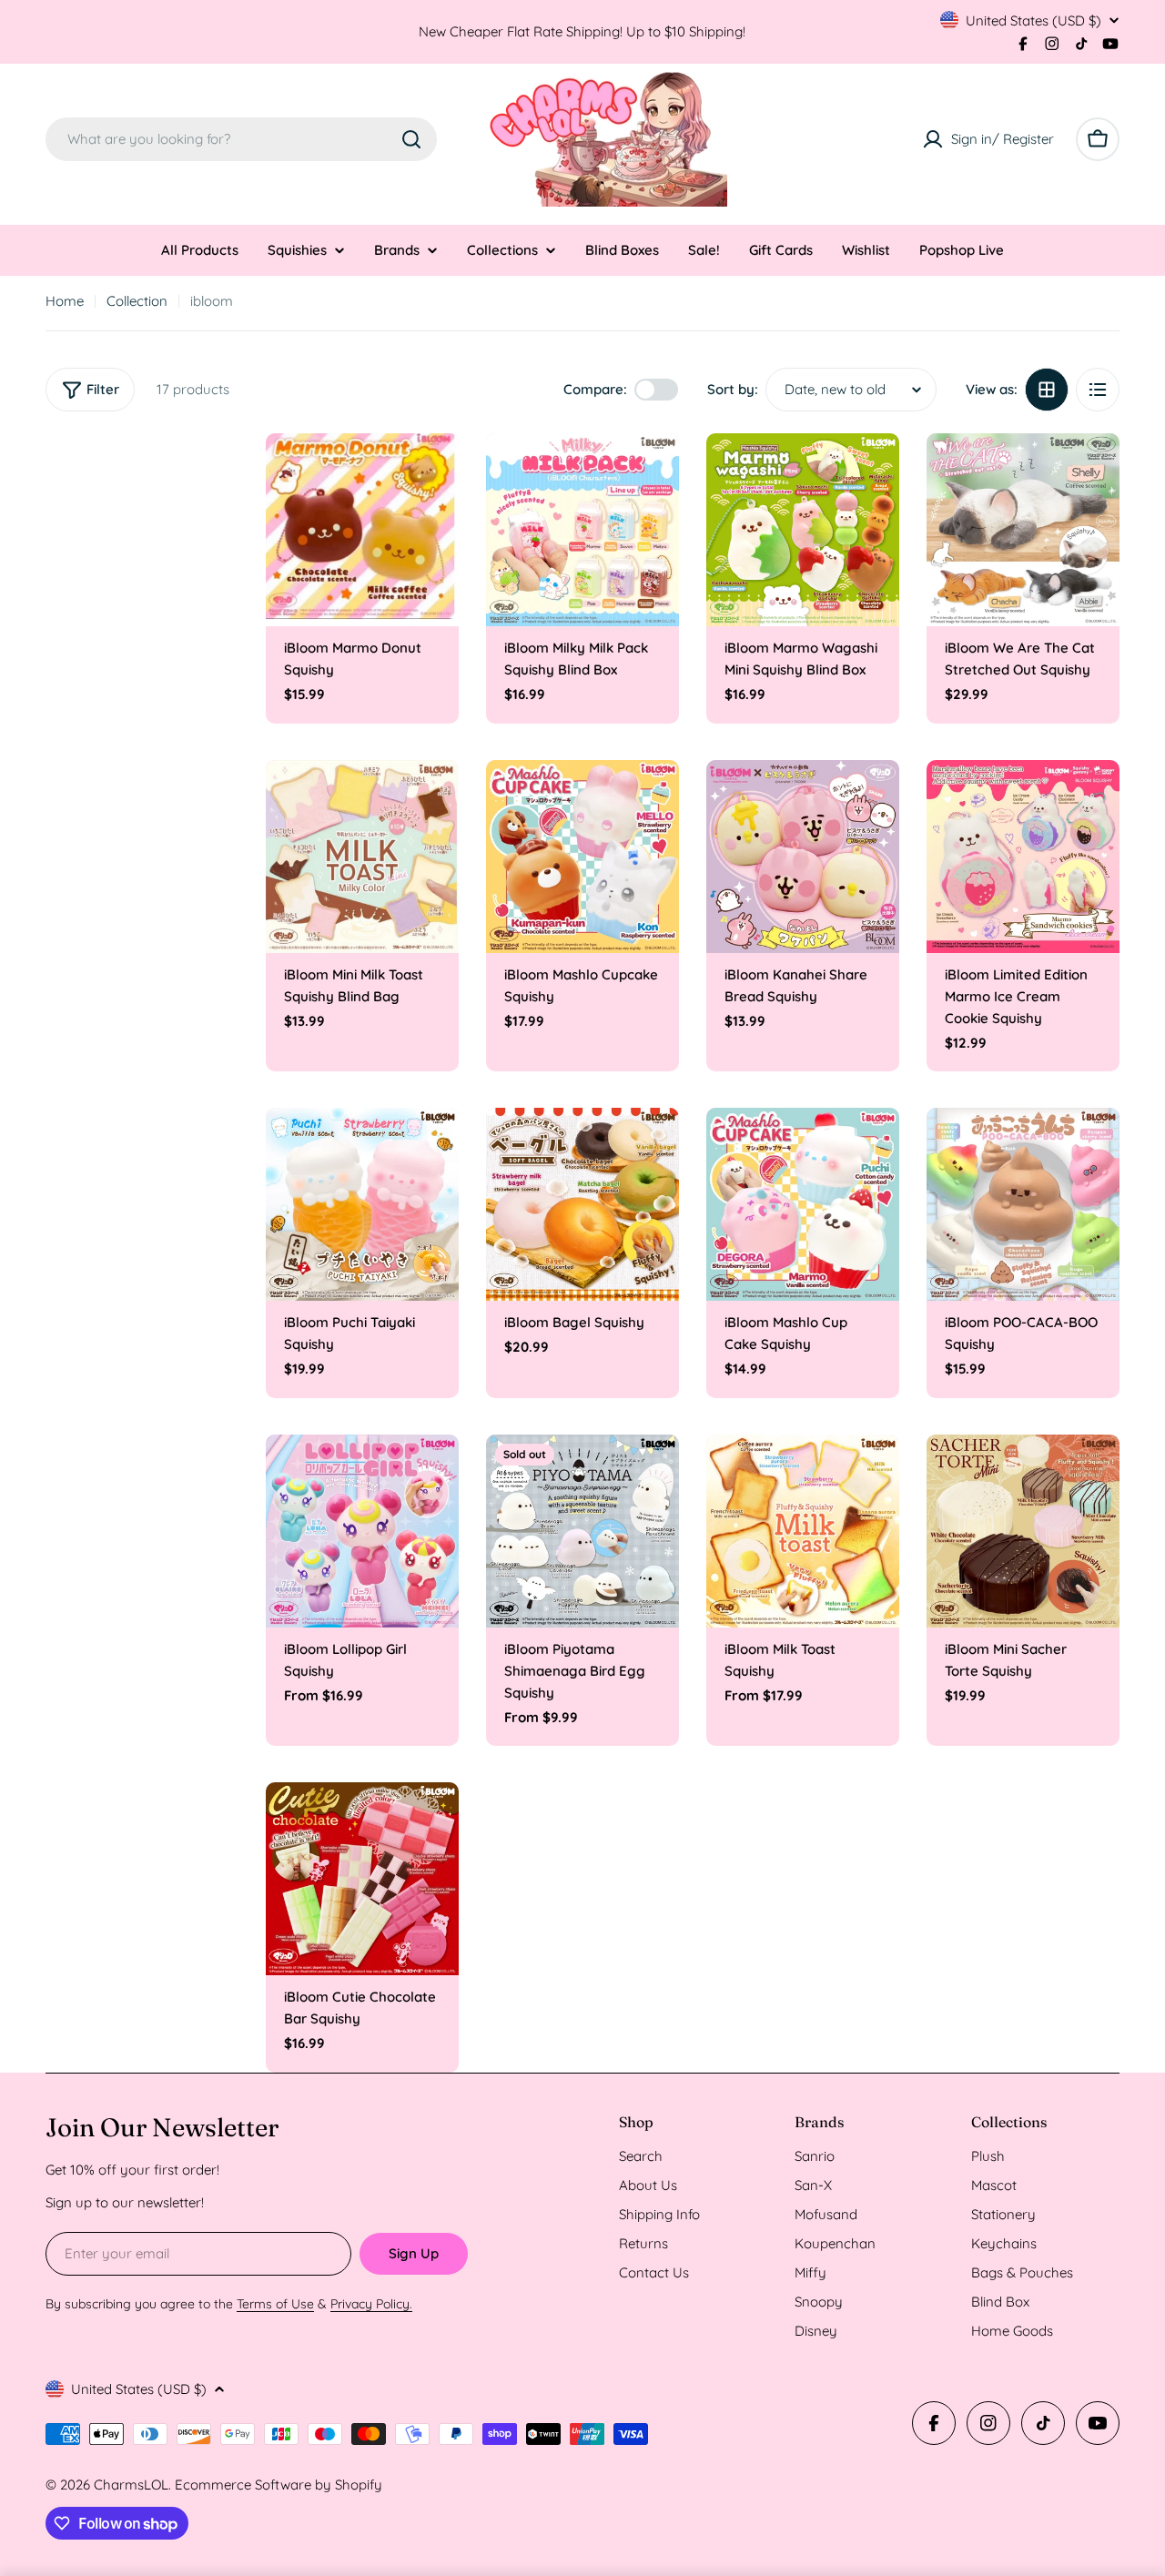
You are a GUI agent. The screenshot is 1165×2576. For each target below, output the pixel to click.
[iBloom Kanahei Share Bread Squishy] (803, 857)
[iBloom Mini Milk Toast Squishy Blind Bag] (362, 857)
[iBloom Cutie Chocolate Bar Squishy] (362, 1879)
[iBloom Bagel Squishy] (582, 1204)
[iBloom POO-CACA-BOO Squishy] (1023, 1204)
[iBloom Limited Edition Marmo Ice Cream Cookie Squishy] (1023, 857)
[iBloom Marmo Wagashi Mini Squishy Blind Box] (803, 530)
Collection (137, 301)
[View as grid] (1047, 390)
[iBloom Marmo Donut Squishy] (362, 530)
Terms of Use (275, 2304)
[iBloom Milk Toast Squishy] (803, 1531)
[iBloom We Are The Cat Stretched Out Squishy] (1023, 530)
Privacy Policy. (371, 2304)
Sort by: (733, 389)
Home (65, 301)
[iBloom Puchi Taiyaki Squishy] (362, 1204)
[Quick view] (432, 473)
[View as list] (1098, 390)
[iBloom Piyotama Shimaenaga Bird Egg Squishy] (582, 1531)
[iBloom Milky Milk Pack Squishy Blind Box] (582, 530)
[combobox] (241, 139)
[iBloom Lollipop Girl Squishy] (362, 1531)
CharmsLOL (131, 2485)
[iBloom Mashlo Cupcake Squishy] (582, 857)
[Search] (411, 139)
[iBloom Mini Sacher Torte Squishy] (1023, 1531)
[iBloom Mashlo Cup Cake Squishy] (803, 1204)
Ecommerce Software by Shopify (279, 2485)
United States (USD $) (1033, 20)
